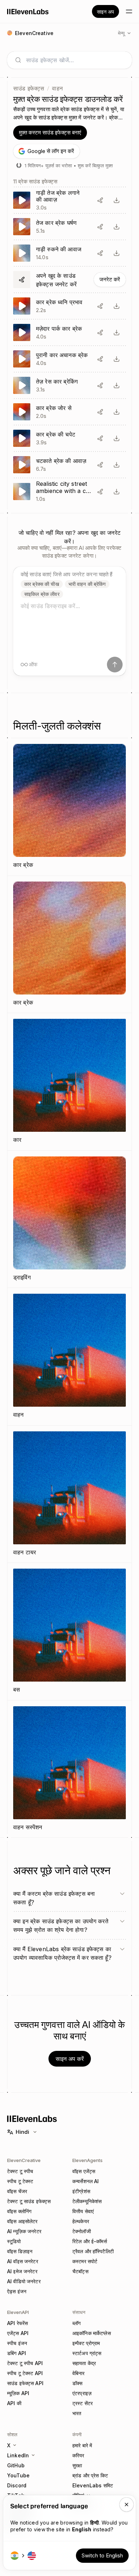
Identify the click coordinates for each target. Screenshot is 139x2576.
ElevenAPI (18, 2312)
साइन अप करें (70, 2059)
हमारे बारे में (82, 2445)
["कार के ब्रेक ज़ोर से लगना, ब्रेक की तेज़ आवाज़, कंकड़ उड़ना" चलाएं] (69, 438)
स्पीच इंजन (17, 2343)
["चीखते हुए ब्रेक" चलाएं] (69, 465)
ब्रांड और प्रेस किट (90, 2475)
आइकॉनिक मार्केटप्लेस (92, 2333)
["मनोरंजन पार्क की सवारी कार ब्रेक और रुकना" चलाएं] (69, 332)
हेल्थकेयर (81, 2221)
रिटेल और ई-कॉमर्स (90, 2241)
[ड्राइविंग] (69, 1219)
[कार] (69, 1082)
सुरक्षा (77, 2465)
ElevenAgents (87, 2160)
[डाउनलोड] (117, 200)
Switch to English (102, 2555)
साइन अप (105, 12)
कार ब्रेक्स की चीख (42, 584)
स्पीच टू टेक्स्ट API (25, 2373)
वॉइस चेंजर (17, 2191)
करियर (78, 2455)
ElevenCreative (24, 2160)
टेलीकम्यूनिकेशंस (87, 2201)
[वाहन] (69, 1357)
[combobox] (75, 60)
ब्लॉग (76, 2323)
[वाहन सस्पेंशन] (69, 1769)
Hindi (22, 2132)
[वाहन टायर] (69, 1494)
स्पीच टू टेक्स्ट (20, 2181)
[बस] (69, 1632)
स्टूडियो (14, 2241)
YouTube (18, 2475)
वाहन (57, 88)
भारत (77, 2413)
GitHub (16, 2465)
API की (14, 2403)
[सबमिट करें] (115, 665)
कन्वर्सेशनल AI (86, 2181)
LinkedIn (18, 2455)
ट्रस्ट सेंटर (83, 2403)
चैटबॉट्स (80, 2271)
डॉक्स (77, 2383)
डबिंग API (17, 2353)
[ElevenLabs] (28, 11)
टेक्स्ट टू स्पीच (20, 2171)
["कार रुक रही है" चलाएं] (69, 253)
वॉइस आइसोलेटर (22, 2221)
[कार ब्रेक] (69, 807)
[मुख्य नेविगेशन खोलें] (129, 11)
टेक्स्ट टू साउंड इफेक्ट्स (29, 2201)
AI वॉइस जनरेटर (23, 2261)
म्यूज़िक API (18, 2393)
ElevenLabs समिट (93, 2485)
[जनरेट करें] (69, 280)
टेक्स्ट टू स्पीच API (25, 2363)
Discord (17, 2485)
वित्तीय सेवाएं (83, 2211)
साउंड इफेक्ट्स (29, 88)
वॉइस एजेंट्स (84, 2171)
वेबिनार (79, 2373)
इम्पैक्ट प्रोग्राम (86, 2343)
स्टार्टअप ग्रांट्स (87, 2353)
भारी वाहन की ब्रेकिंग (87, 584)
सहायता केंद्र (84, 2363)
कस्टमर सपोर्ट (85, 2261)
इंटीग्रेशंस (81, 2191)
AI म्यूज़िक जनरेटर (24, 2231)
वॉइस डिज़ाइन (20, 2251)
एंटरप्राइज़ (82, 2393)
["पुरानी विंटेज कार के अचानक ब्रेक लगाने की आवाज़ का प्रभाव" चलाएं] (69, 359)
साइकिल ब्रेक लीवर (42, 594)
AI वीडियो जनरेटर (24, 2281)
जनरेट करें (110, 279)
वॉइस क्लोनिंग (19, 2211)
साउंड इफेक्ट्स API (25, 2383)
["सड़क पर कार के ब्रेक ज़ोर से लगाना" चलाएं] (69, 412)
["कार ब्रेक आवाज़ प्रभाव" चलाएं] (69, 306)
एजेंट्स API (18, 2333)
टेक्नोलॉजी (82, 2231)
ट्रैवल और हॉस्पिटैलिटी (93, 2251)
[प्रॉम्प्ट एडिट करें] (100, 200)
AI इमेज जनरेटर (22, 2271)
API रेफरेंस (17, 2323)
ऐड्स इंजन (17, 2291)
